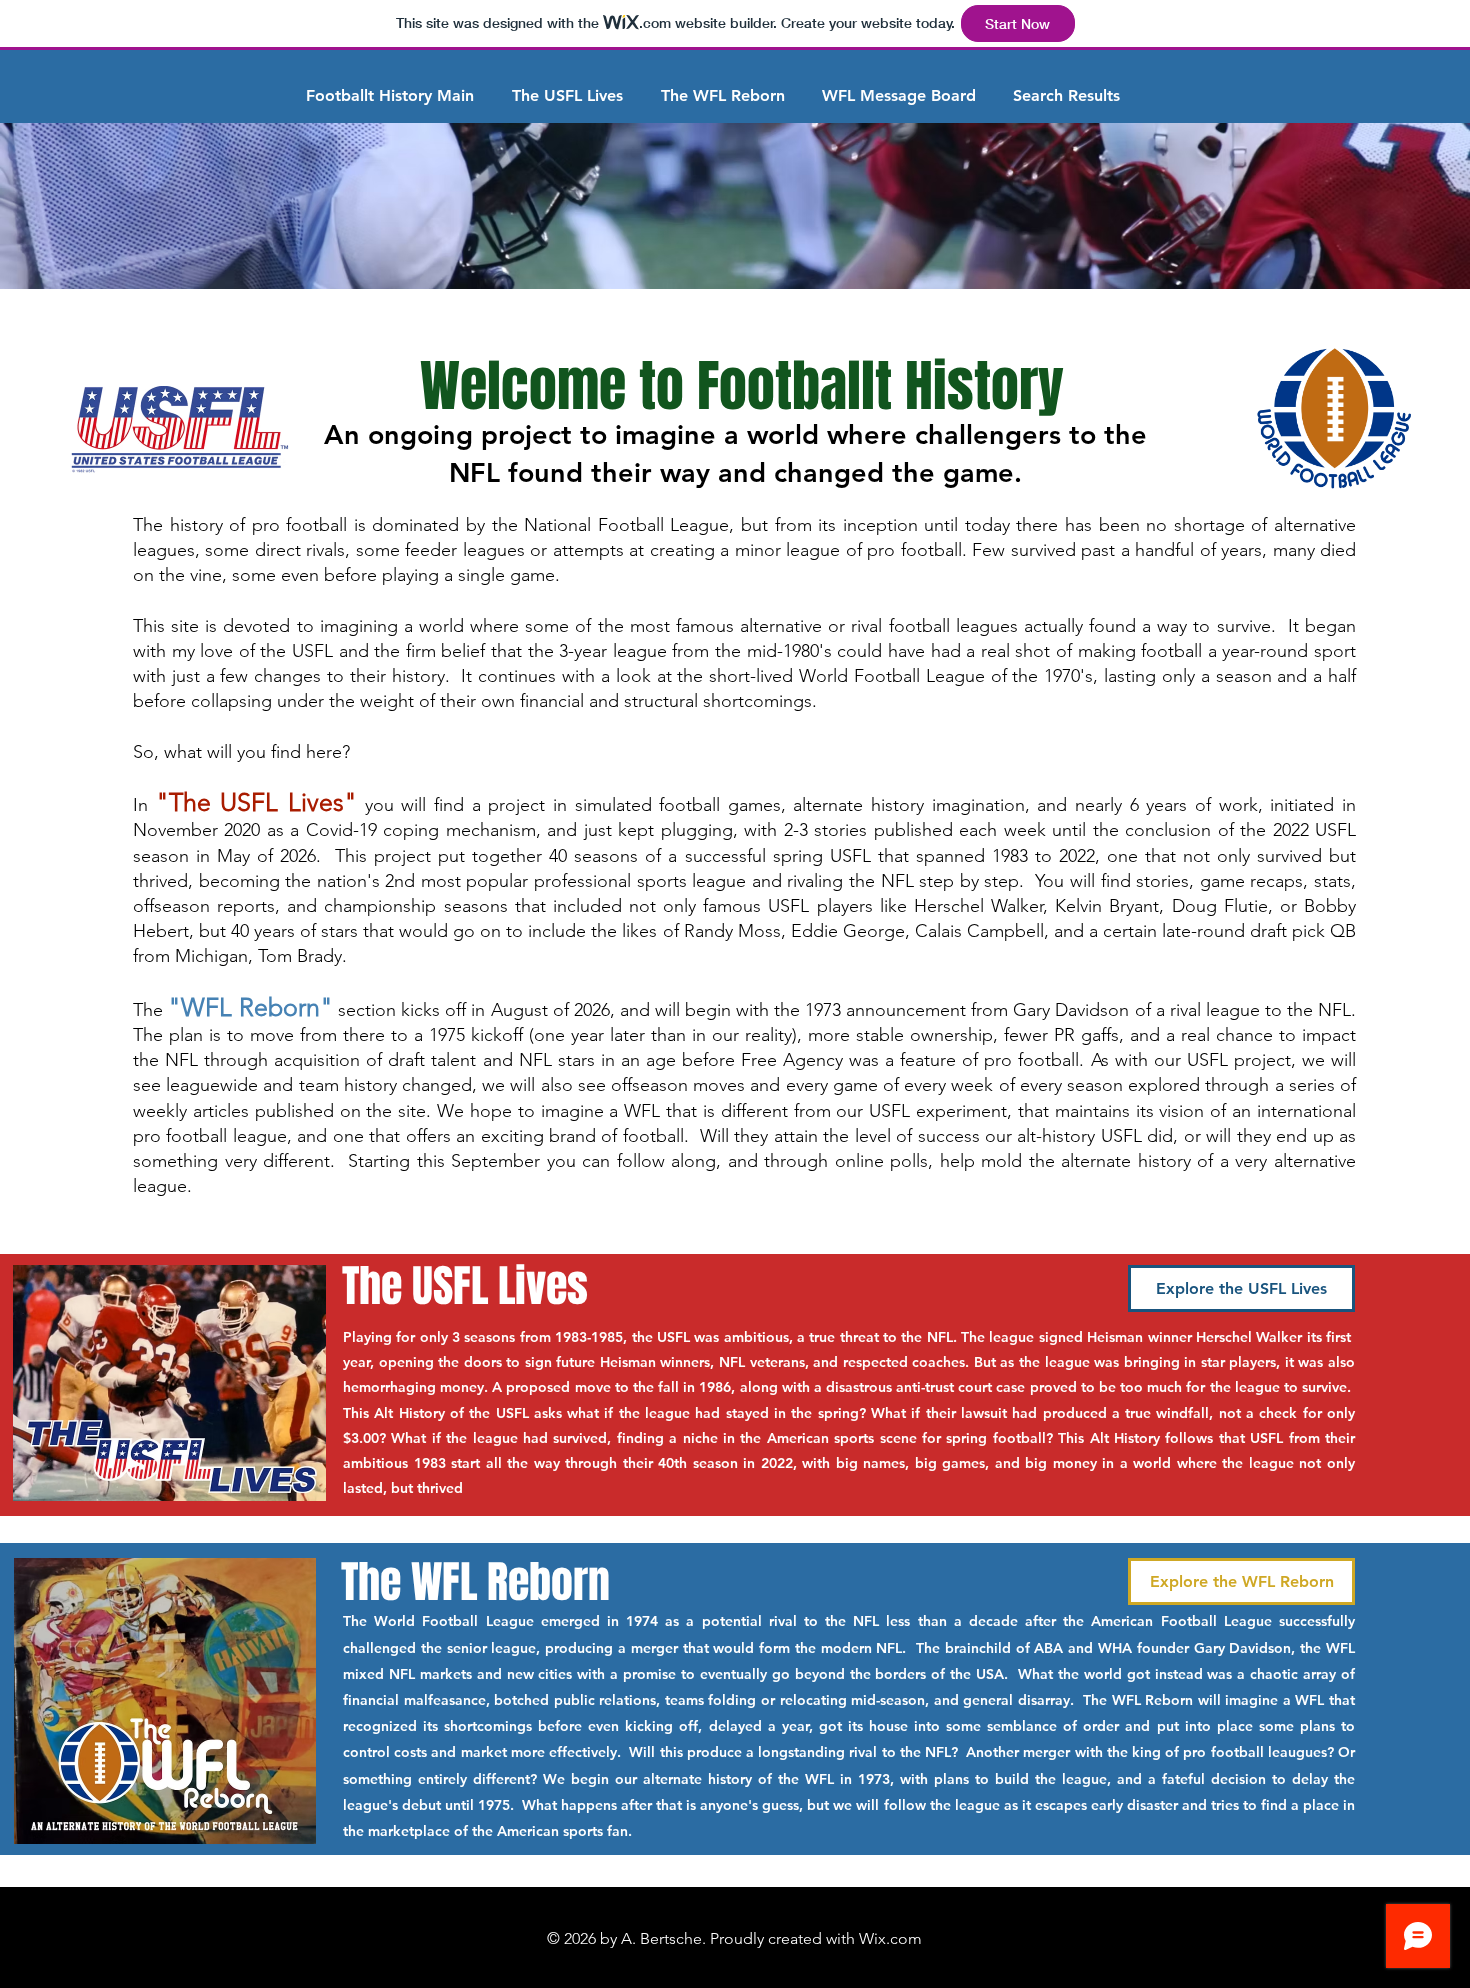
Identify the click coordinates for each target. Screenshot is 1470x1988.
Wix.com (890, 1938)
